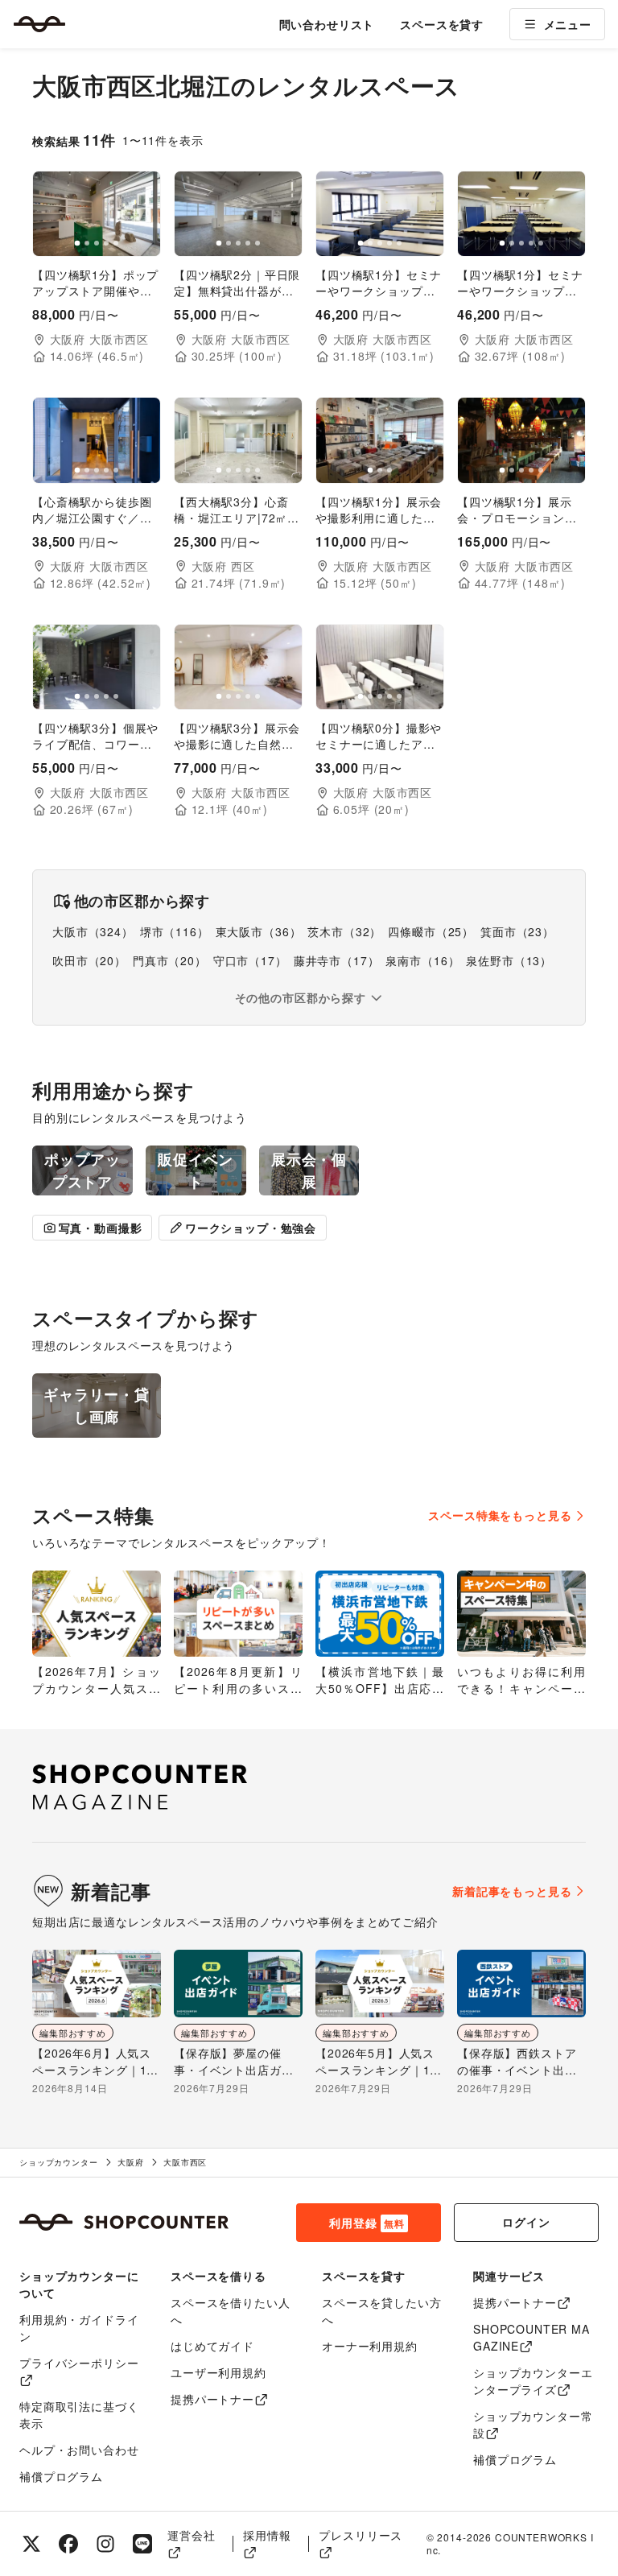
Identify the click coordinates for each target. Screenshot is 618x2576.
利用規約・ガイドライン (79, 2328)
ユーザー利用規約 (218, 2372)
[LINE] (142, 2544)
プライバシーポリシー (79, 2363)
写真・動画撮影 (101, 1228)
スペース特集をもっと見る (500, 1515)
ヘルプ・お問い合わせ (79, 2450)
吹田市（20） (89, 960)
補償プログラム (61, 2476)
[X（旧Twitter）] (31, 2544)
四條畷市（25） (431, 931)
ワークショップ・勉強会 (251, 1228)
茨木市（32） (344, 931)
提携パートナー (212, 2399)
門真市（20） (170, 960)
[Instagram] (105, 2544)
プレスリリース (360, 2535)
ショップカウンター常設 (533, 2424)
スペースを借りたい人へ (230, 2311)
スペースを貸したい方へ (381, 2311)
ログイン (526, 2222)
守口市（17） (250, 960)
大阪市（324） (93, 931)
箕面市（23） (517, 931)
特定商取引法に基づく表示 (79, 2415)
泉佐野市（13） (509, 960)
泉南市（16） (422, 960)
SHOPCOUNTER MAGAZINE (531, 2337)
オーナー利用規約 (370, 2346)
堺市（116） (175, 931)
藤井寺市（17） (337, 960)
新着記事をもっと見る (512, 1891)
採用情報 (267, 2535)
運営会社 (191, 2535)
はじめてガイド (212, 2346)
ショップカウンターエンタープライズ (533, 2381)
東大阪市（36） (259, 931)
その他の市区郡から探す (301, 997)
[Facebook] (68, 2544)
